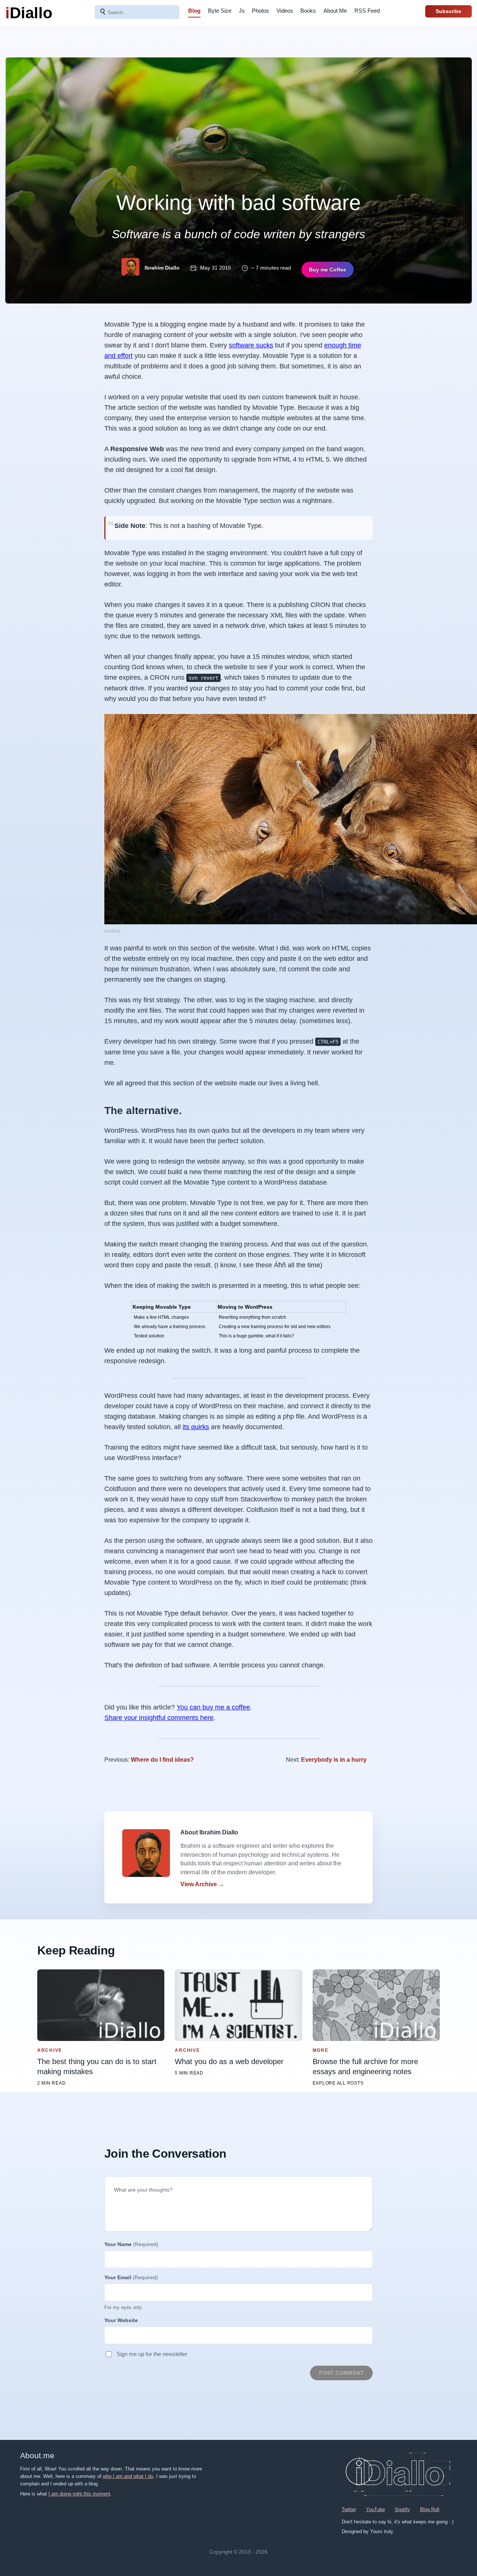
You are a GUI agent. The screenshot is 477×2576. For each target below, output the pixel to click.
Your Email (131, 2277)
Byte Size (220, 11)
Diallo (29, 13)
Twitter (349, 2509)
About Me (335, 11)
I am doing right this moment (79, 2494)
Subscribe (448, 11)
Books (308, 11)
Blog (194, 11)
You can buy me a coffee (213, 1707)
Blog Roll (430, 2509)
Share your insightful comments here (159, 1718)
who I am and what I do (128, 2476)
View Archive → (202, 1884)
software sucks (251, 345)
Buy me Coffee (328, 270)
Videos (285, 11)
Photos (260, 11)
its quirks (196, 1427)
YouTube (375, 2509)
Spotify (402, 2509)
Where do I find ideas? (162, 1760)
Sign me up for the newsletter (152, 2354)
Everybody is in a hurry (334, 1760)
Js (242, 11)
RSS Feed (367, 11)
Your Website (121, 2320)
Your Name (131, 2244)
